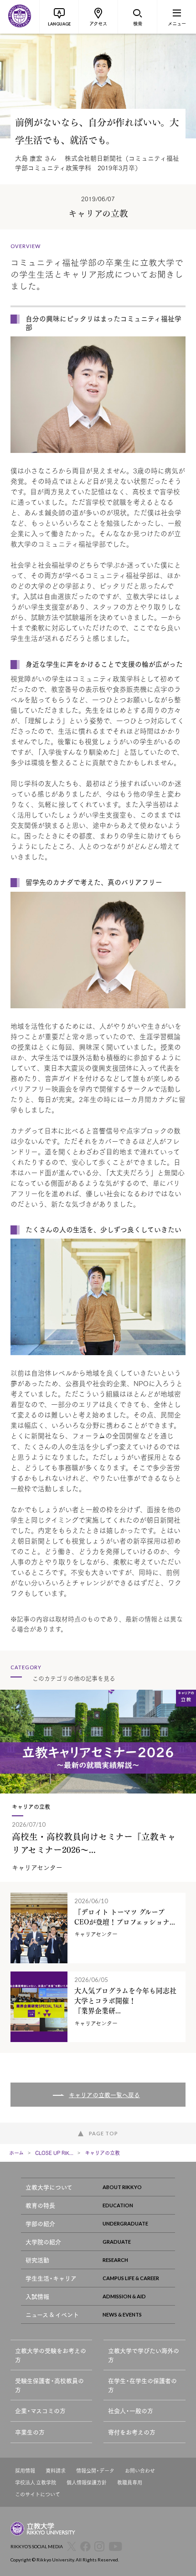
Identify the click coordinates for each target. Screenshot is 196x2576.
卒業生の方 (30, 2432)
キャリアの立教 (102, 2153)
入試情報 (37, 2296)
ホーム (16, 2153)
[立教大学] (20, 17)
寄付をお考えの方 (132, 2432)
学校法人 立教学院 (36, 2482)
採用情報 (25, 2471)
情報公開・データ (95, 2471)
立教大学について (49, 2187)
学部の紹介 (40, 2223)
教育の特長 (40, 2205)
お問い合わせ (140, 2471)
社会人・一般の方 (131, 2411)
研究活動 (37, 2260)
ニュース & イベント (52, 2314)
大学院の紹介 (43, 2242)
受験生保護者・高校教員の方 (49, 2385)
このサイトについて (38, 2494)
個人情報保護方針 (87, 2482)
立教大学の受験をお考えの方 (51, 2355)
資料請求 (56, 2471)
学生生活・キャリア (51, 2278)
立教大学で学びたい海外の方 (144, 2355)
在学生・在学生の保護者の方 (142, 2385)
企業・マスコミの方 (40, 2411)
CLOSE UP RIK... (54, 2153)
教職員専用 (130, 2482)
